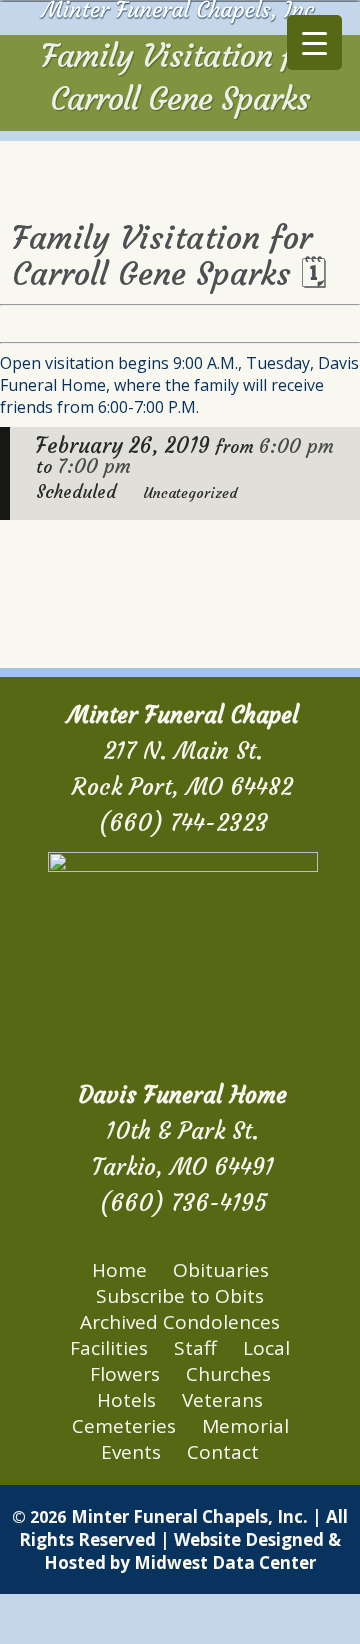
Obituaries (221, 1270)
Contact (223, 1452)
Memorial (245, 1426)
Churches (228, 1374)
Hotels (126, 1400)
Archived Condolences (180, 1322)
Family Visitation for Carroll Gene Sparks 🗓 (169, 256)
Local (266, 1348)
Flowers (125, 1374)
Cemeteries (124, 1426)
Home (119, 1270)
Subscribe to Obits (180, 1296)
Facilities (109, 1348)
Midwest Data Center (225, 1562)
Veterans (222, 1400)
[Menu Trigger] (314, 42)
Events (131, 1452)
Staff (195, 1348)
